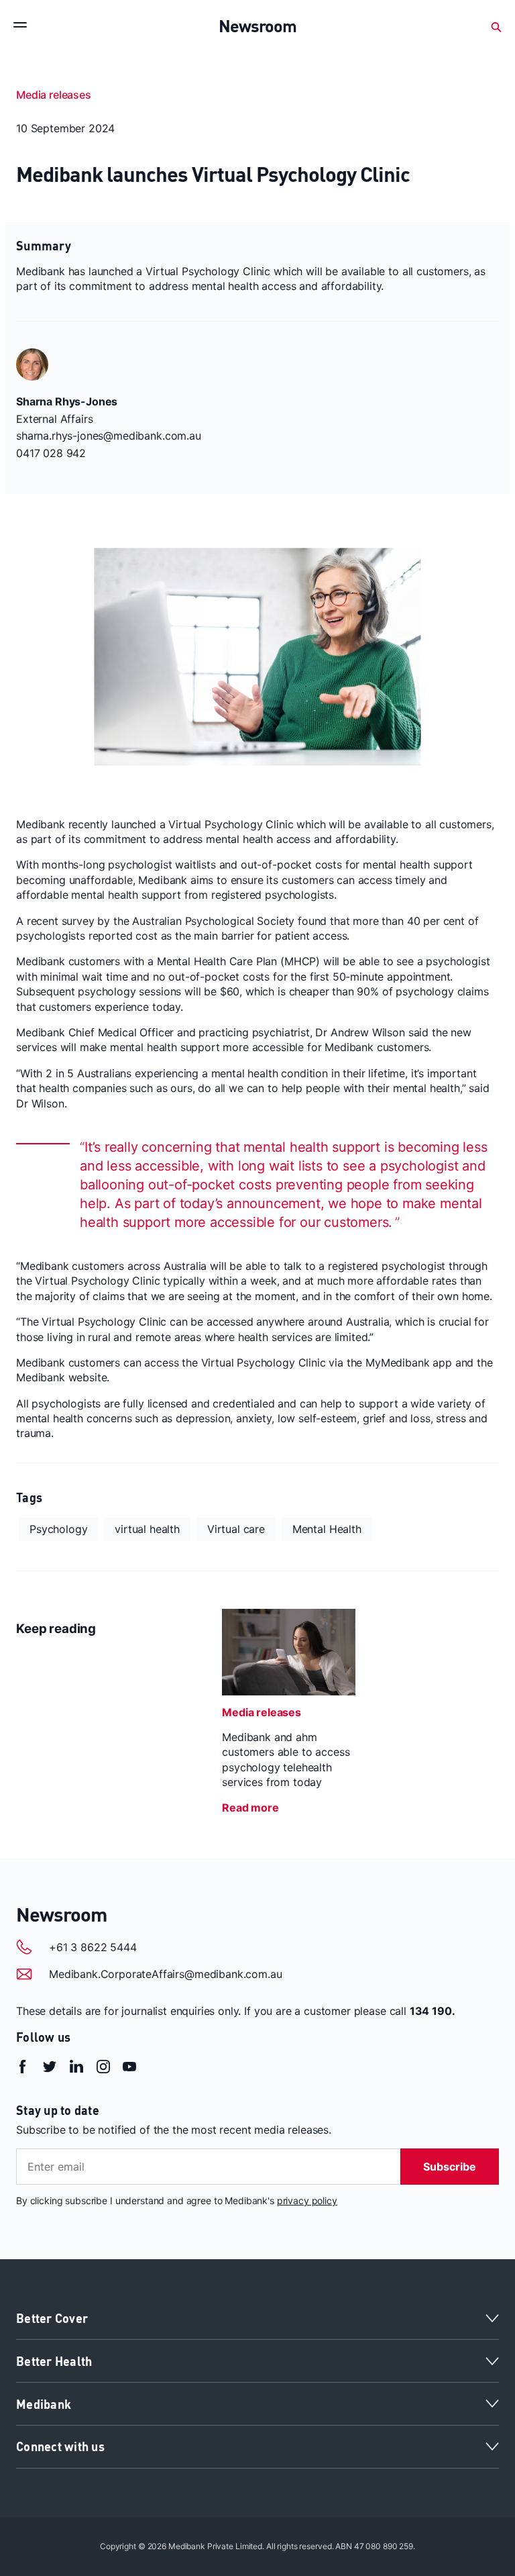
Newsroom (61, 1914)
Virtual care (236, 1529)
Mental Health (327, 1529)
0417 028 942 (51, 453)
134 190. (433, 2011)
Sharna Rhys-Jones (67, 401)
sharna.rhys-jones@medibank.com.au (109, 436)
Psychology (58, 1529)
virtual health (147, 1529)
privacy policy (307, 2200)
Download (55, 774)
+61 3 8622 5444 (93, 1947)
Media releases (54, 95)
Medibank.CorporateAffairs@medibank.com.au (165, 1974)
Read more (250, 1807)
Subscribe (450, 2167)
